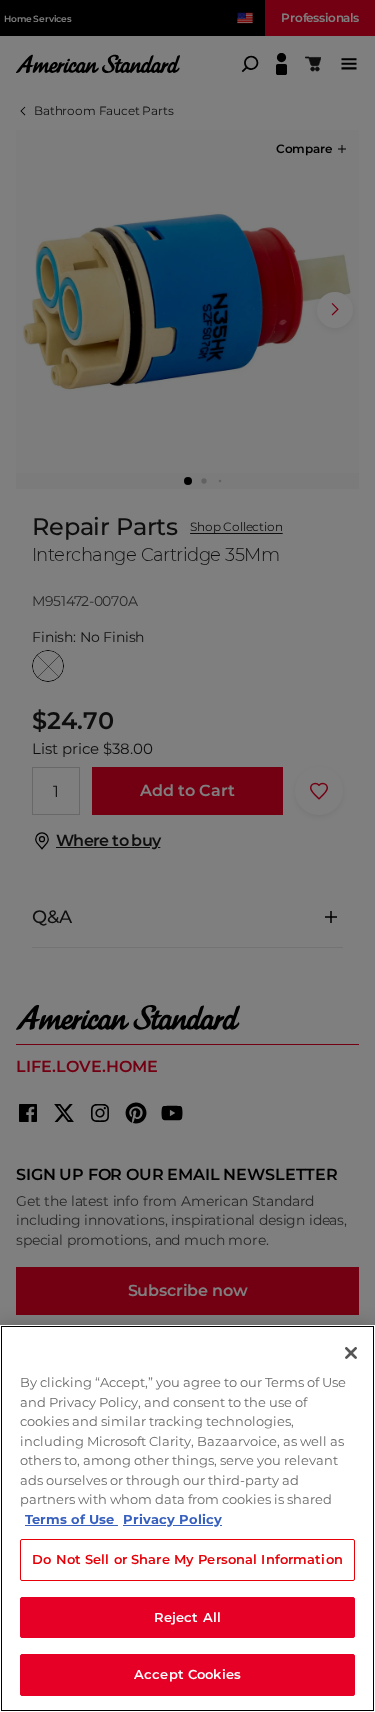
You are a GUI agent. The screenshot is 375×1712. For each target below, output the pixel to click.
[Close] (351, 1353)
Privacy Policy (172, 1519)
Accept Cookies (187, 1674)
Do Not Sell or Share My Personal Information (187, 1559)
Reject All (187, 1617)
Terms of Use (71, 1519)
